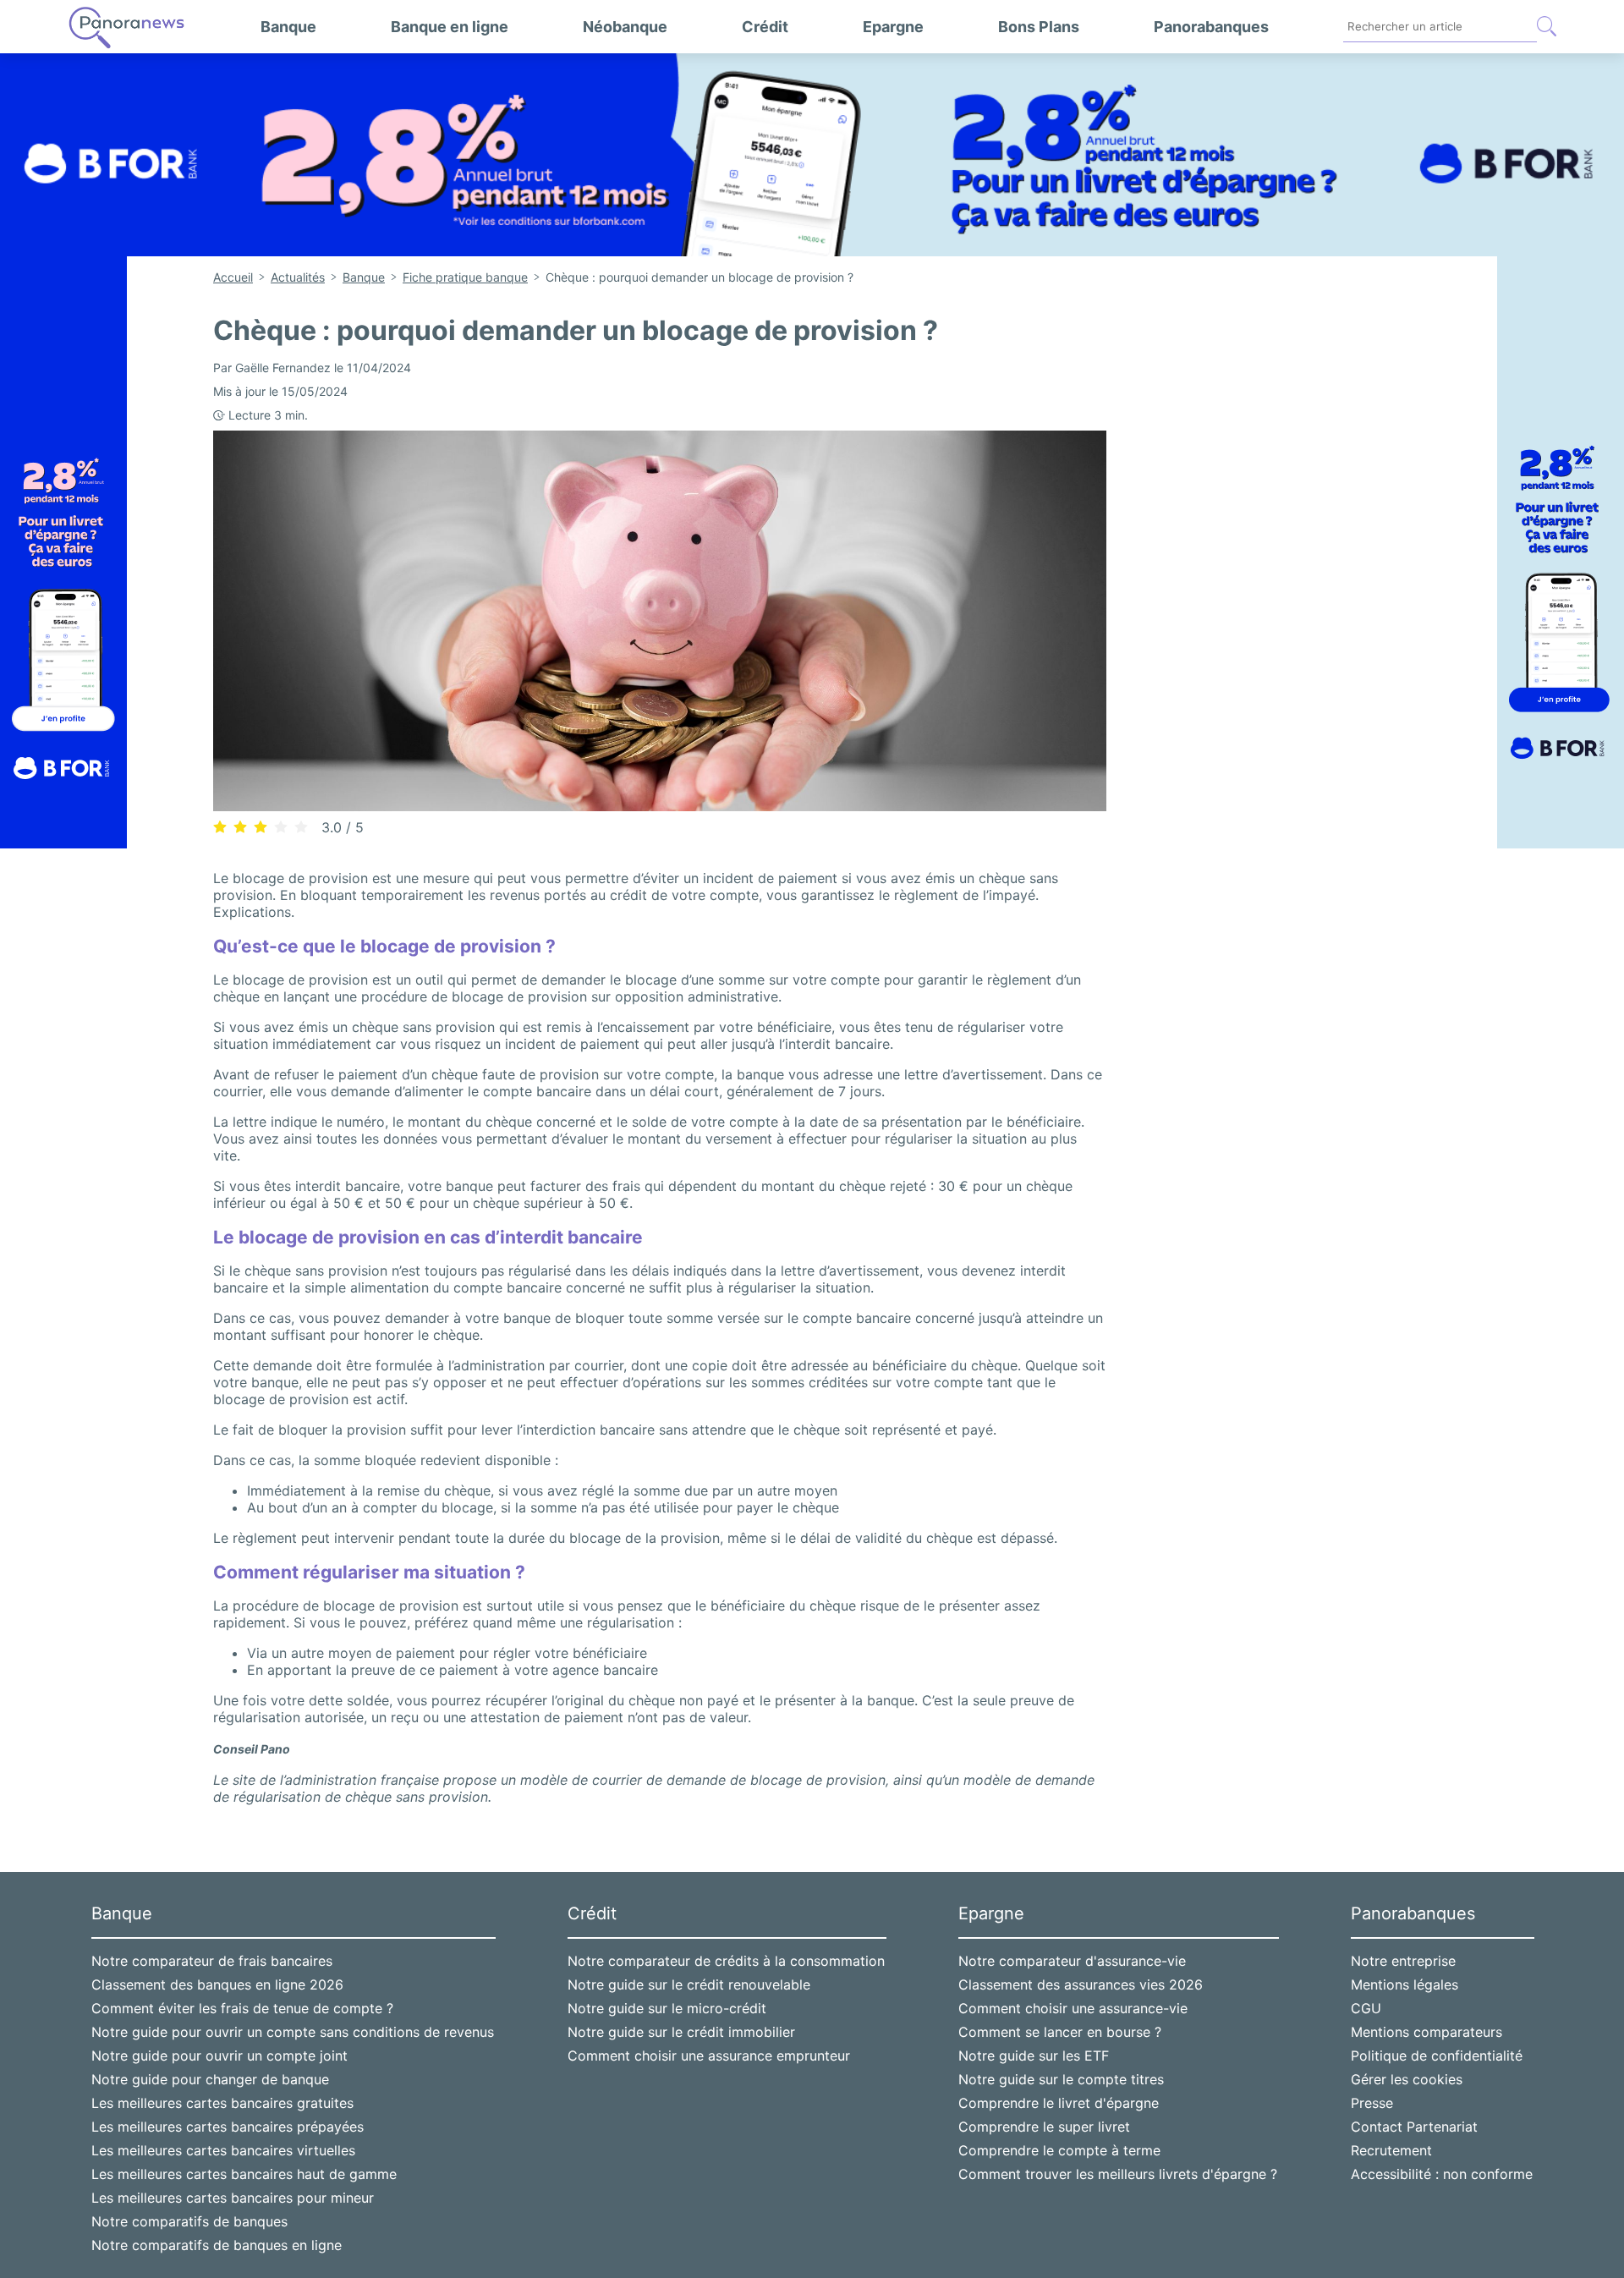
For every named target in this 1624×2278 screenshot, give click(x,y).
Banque (288, 27)
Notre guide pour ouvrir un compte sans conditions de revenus (293, 2032)
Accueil (233, 277)
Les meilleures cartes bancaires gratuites (222, 2103)
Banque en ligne (450, 27)
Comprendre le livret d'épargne (1059, 2103)
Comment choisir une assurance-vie (1073, 2008)
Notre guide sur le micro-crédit (667, 2008)
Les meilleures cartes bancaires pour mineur (233, 2198)
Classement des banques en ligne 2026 (217, 1984)
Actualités (298, 277)
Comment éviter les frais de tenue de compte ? (242, 2008)
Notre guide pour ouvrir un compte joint (219, 2056)
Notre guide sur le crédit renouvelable (689, 1984)
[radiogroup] (261, 826)
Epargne (893, 27)
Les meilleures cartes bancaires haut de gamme (244, 2174)
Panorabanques (1211, 27)
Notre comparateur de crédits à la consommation (726, 1961)
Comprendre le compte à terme (1059, 2150)
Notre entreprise (1403, 1961)
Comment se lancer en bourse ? (1060, 2032)
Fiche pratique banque (465, 277)
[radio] (220, 827)
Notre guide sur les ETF (1034, 2056)
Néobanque (625, 27)
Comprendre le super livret (1044, 2127)
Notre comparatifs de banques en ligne (217, 2245)
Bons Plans (1039, 27)
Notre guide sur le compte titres (1061, 2079)
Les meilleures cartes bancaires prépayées (228, 2127)
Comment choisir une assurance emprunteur (709, 2056)
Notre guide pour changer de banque (210, 2079)
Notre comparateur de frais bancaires (212, 1961)
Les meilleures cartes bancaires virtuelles (223, 2150)
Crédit (765, 27)
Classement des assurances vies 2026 (1081, 1984)
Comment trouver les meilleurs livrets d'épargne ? (1118, 2174)
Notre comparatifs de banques (189, 2221)
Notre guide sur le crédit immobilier (681, 2032)
